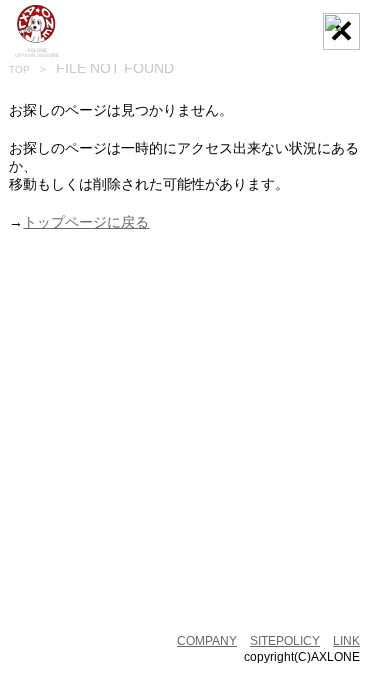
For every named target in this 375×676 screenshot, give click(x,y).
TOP (19, 69)
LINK (346, 641)
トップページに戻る (86, 222)
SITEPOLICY (285, 641)
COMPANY (207, 641)
